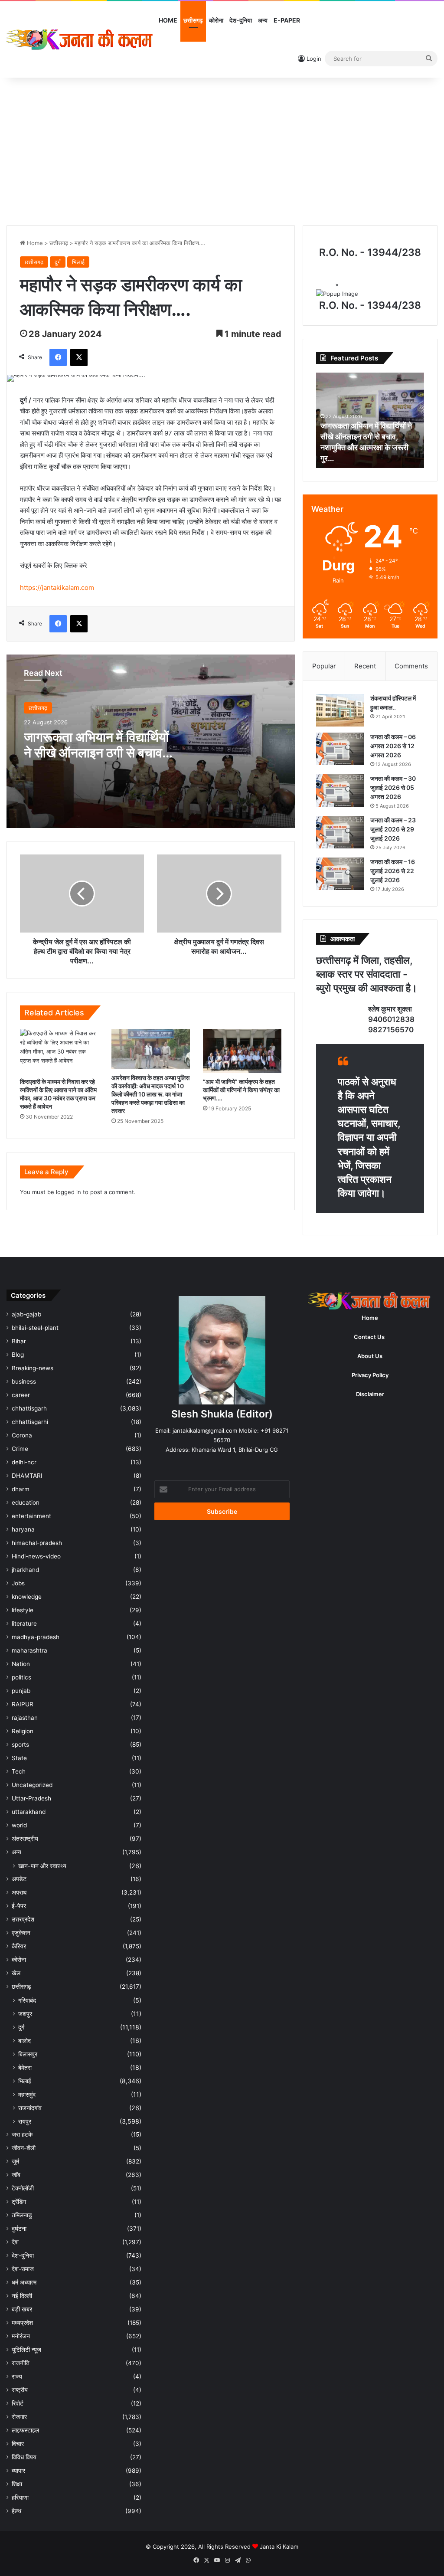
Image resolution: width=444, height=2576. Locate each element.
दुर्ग (58, 262)
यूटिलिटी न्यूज (26, 2350)
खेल (16, 1973)
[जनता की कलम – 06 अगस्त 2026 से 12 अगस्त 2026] (340, 749)
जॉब (16, 2175)
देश (15, 2242)
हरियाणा (20, 2497)
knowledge (27, 1597)
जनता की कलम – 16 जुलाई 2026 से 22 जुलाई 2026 (393, 871)
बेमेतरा (25, 2067)
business (24, 1381)
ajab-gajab (26, 1314)
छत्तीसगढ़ (193, 20)
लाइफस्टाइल (25, 2430)
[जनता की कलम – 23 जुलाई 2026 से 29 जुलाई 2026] (340, 832)
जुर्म (15, 2161)
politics (21, 1677)
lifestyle (23, 1610)
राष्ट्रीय (20, 2390)
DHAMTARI (27, 1476)
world (19, 1825)
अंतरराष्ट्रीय (25, 1839)
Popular (324, 666)
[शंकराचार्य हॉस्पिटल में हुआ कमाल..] (340, 710)
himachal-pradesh (37, 1543)
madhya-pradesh (36, 1637)
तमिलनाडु (22, 2215)
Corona (22, 1435)
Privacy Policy (370, 1375)
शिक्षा (17, 2484)
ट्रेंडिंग (19, 2202)
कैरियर (19, 1946)
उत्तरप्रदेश (23, 1919)
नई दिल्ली (22, 2296)
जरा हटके (22, 2134)
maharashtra (29, 1650)
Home (168, 20)
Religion (23, 1731)
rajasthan (25, 1718)
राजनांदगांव (30, 2108)
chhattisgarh (29, 1408)
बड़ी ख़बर (22, 2309)
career (21, 1395)
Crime (20, 1449)
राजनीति (21, 2363)
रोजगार (19, 2417)
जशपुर (25, 2014)
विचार (18, 2444)
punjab (21, 1691)
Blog (18, 1355)
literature (24, 1624)
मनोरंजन (21, 2336)
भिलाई (78, 262)
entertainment (31, 1516)
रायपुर (25, 2121)
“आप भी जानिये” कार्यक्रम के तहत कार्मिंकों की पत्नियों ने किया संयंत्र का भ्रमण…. (241, 1090)
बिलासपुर (28, 2054)
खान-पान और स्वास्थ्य (42, 1866)
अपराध (19, 1892)
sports (20, 1745)
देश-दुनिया (241, 20)
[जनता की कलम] (81, 39)
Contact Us (369, 1337)
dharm (21, 1489)
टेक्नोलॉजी (23, 2188)
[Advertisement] (222, 151)
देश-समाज (23, 2269)
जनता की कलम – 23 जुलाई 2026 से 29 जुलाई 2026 (393, 829)
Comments (411, 666)
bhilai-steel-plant (35, 1328)
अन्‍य (263, 20)
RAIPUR (23, 1704)
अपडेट (19, 1879)
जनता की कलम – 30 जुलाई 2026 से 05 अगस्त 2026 (393, 787)
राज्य (17, 2376)
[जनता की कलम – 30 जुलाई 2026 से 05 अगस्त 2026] (340, 790)
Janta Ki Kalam (279, 2547)
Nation (21, 1664)
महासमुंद (27, 2094)
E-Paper (287, 20)
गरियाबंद (27, 2000)
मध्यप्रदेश (22, 2323)
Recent (365, 666)
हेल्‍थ (16, 2511)
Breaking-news (33, 1368)
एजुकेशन (21, 1933)
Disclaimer (370, 1394)
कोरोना (216, 20)
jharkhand (25, 1570)
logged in (69, 1192)
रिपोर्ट (18, 2403)
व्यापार (18, 2471)
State (19, 1758)
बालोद (24, 2041)
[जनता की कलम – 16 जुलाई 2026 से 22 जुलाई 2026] (340, 874)
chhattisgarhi (30, 1422)
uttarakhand (29, 1812)
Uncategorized (32, 1785)
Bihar (19, 1341)
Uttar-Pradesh (31, 1798)
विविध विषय (24, 2457)
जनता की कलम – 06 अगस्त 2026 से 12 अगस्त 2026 (393, 746)
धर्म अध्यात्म (24, 2282)
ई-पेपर (19, 1906)
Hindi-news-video (36, 1556)
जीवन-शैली (24, 2148)
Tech (19, 1771)
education (26, 1502)
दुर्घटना (19, 2229)
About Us (370, 1356)
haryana (23, 1529)
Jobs (18, 1583)
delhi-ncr (24, 1462)
